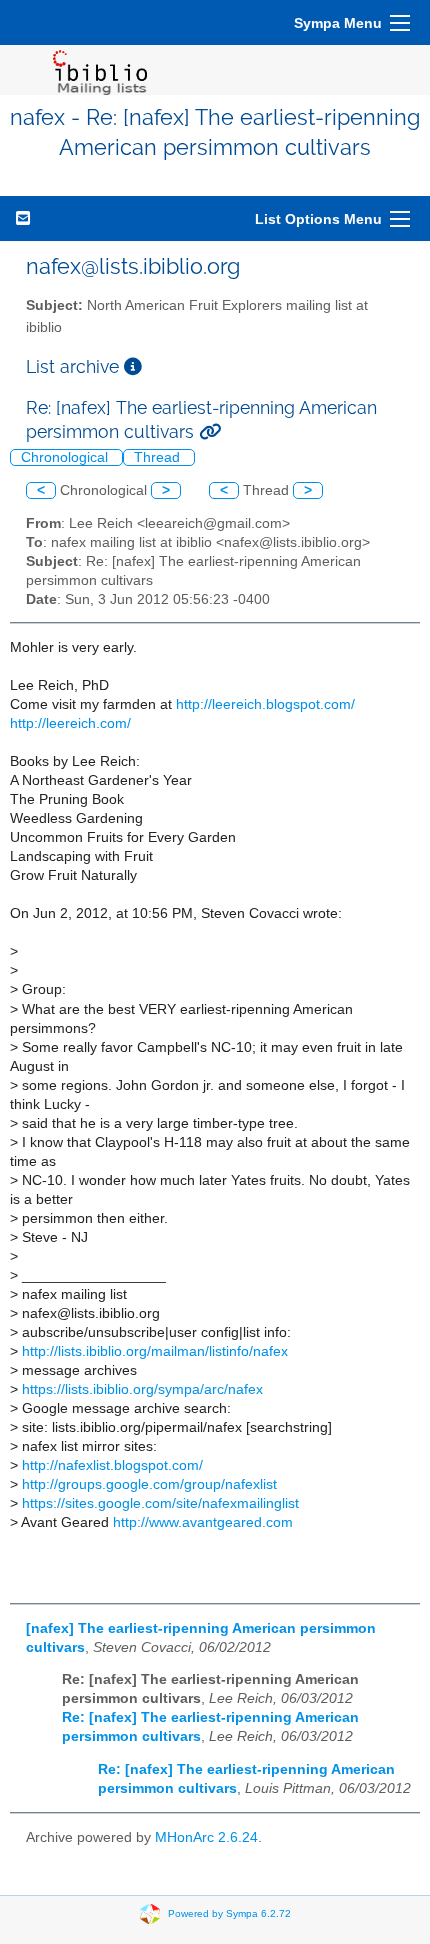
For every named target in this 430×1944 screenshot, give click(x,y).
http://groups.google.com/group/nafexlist (149, 1484)
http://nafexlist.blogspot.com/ (112, 1465)
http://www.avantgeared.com (203, 1522)
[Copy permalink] (210, 431)
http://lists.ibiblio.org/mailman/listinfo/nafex (155, 1351)
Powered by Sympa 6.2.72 (229, 1912)
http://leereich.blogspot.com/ (265, 704)
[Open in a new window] (133, 366)
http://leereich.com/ (70, 723)
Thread (159, 457)
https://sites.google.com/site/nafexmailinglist (160, 1503)
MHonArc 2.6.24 (206, 1837)
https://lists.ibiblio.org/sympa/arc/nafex (142, 1389)
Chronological (66, 457)
